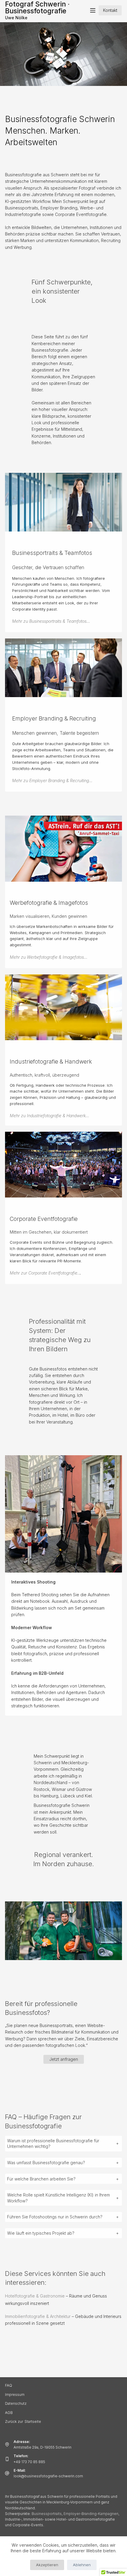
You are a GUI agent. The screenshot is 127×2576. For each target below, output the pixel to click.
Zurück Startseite (23, 2421)
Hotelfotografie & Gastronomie (35, 2296)
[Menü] (93, 10)
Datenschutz (16, 2403)
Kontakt (110, 10)
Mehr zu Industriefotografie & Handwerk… (49, 1116)
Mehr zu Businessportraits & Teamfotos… (51, 621)
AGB (9, 2413)
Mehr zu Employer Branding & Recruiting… (52, 781)
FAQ (9, 2385)
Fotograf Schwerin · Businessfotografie (37, 8)
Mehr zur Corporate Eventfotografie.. (45, 1273)
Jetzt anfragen (64, 2059)
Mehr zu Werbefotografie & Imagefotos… (49, 957)
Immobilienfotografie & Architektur (38, 2316)
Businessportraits (47, 2514)
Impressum (15, 2395)
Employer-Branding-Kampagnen (91, 2514)
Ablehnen (82, 2565)
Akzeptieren (47, 2565)
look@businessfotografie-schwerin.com (48, 2476)
